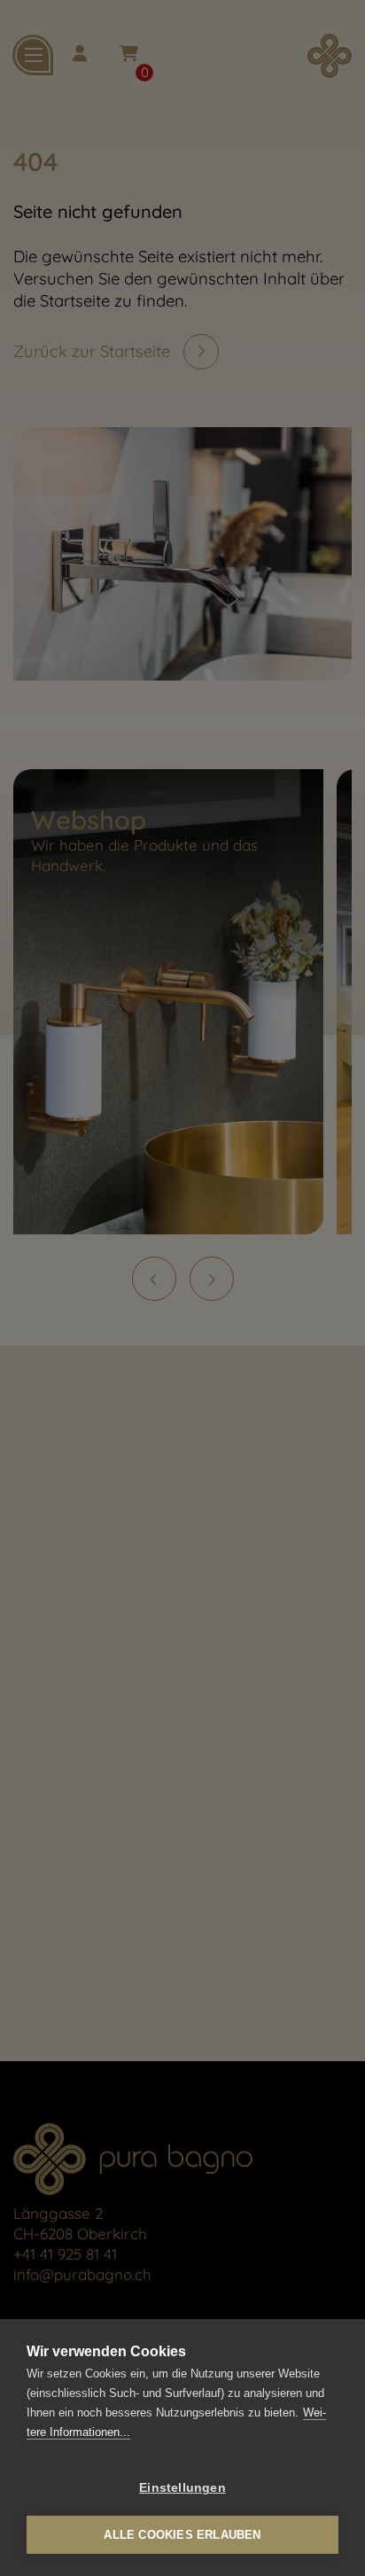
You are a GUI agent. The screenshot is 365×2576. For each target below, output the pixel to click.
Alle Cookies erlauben (182, 2535)
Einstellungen (182, 2488)
